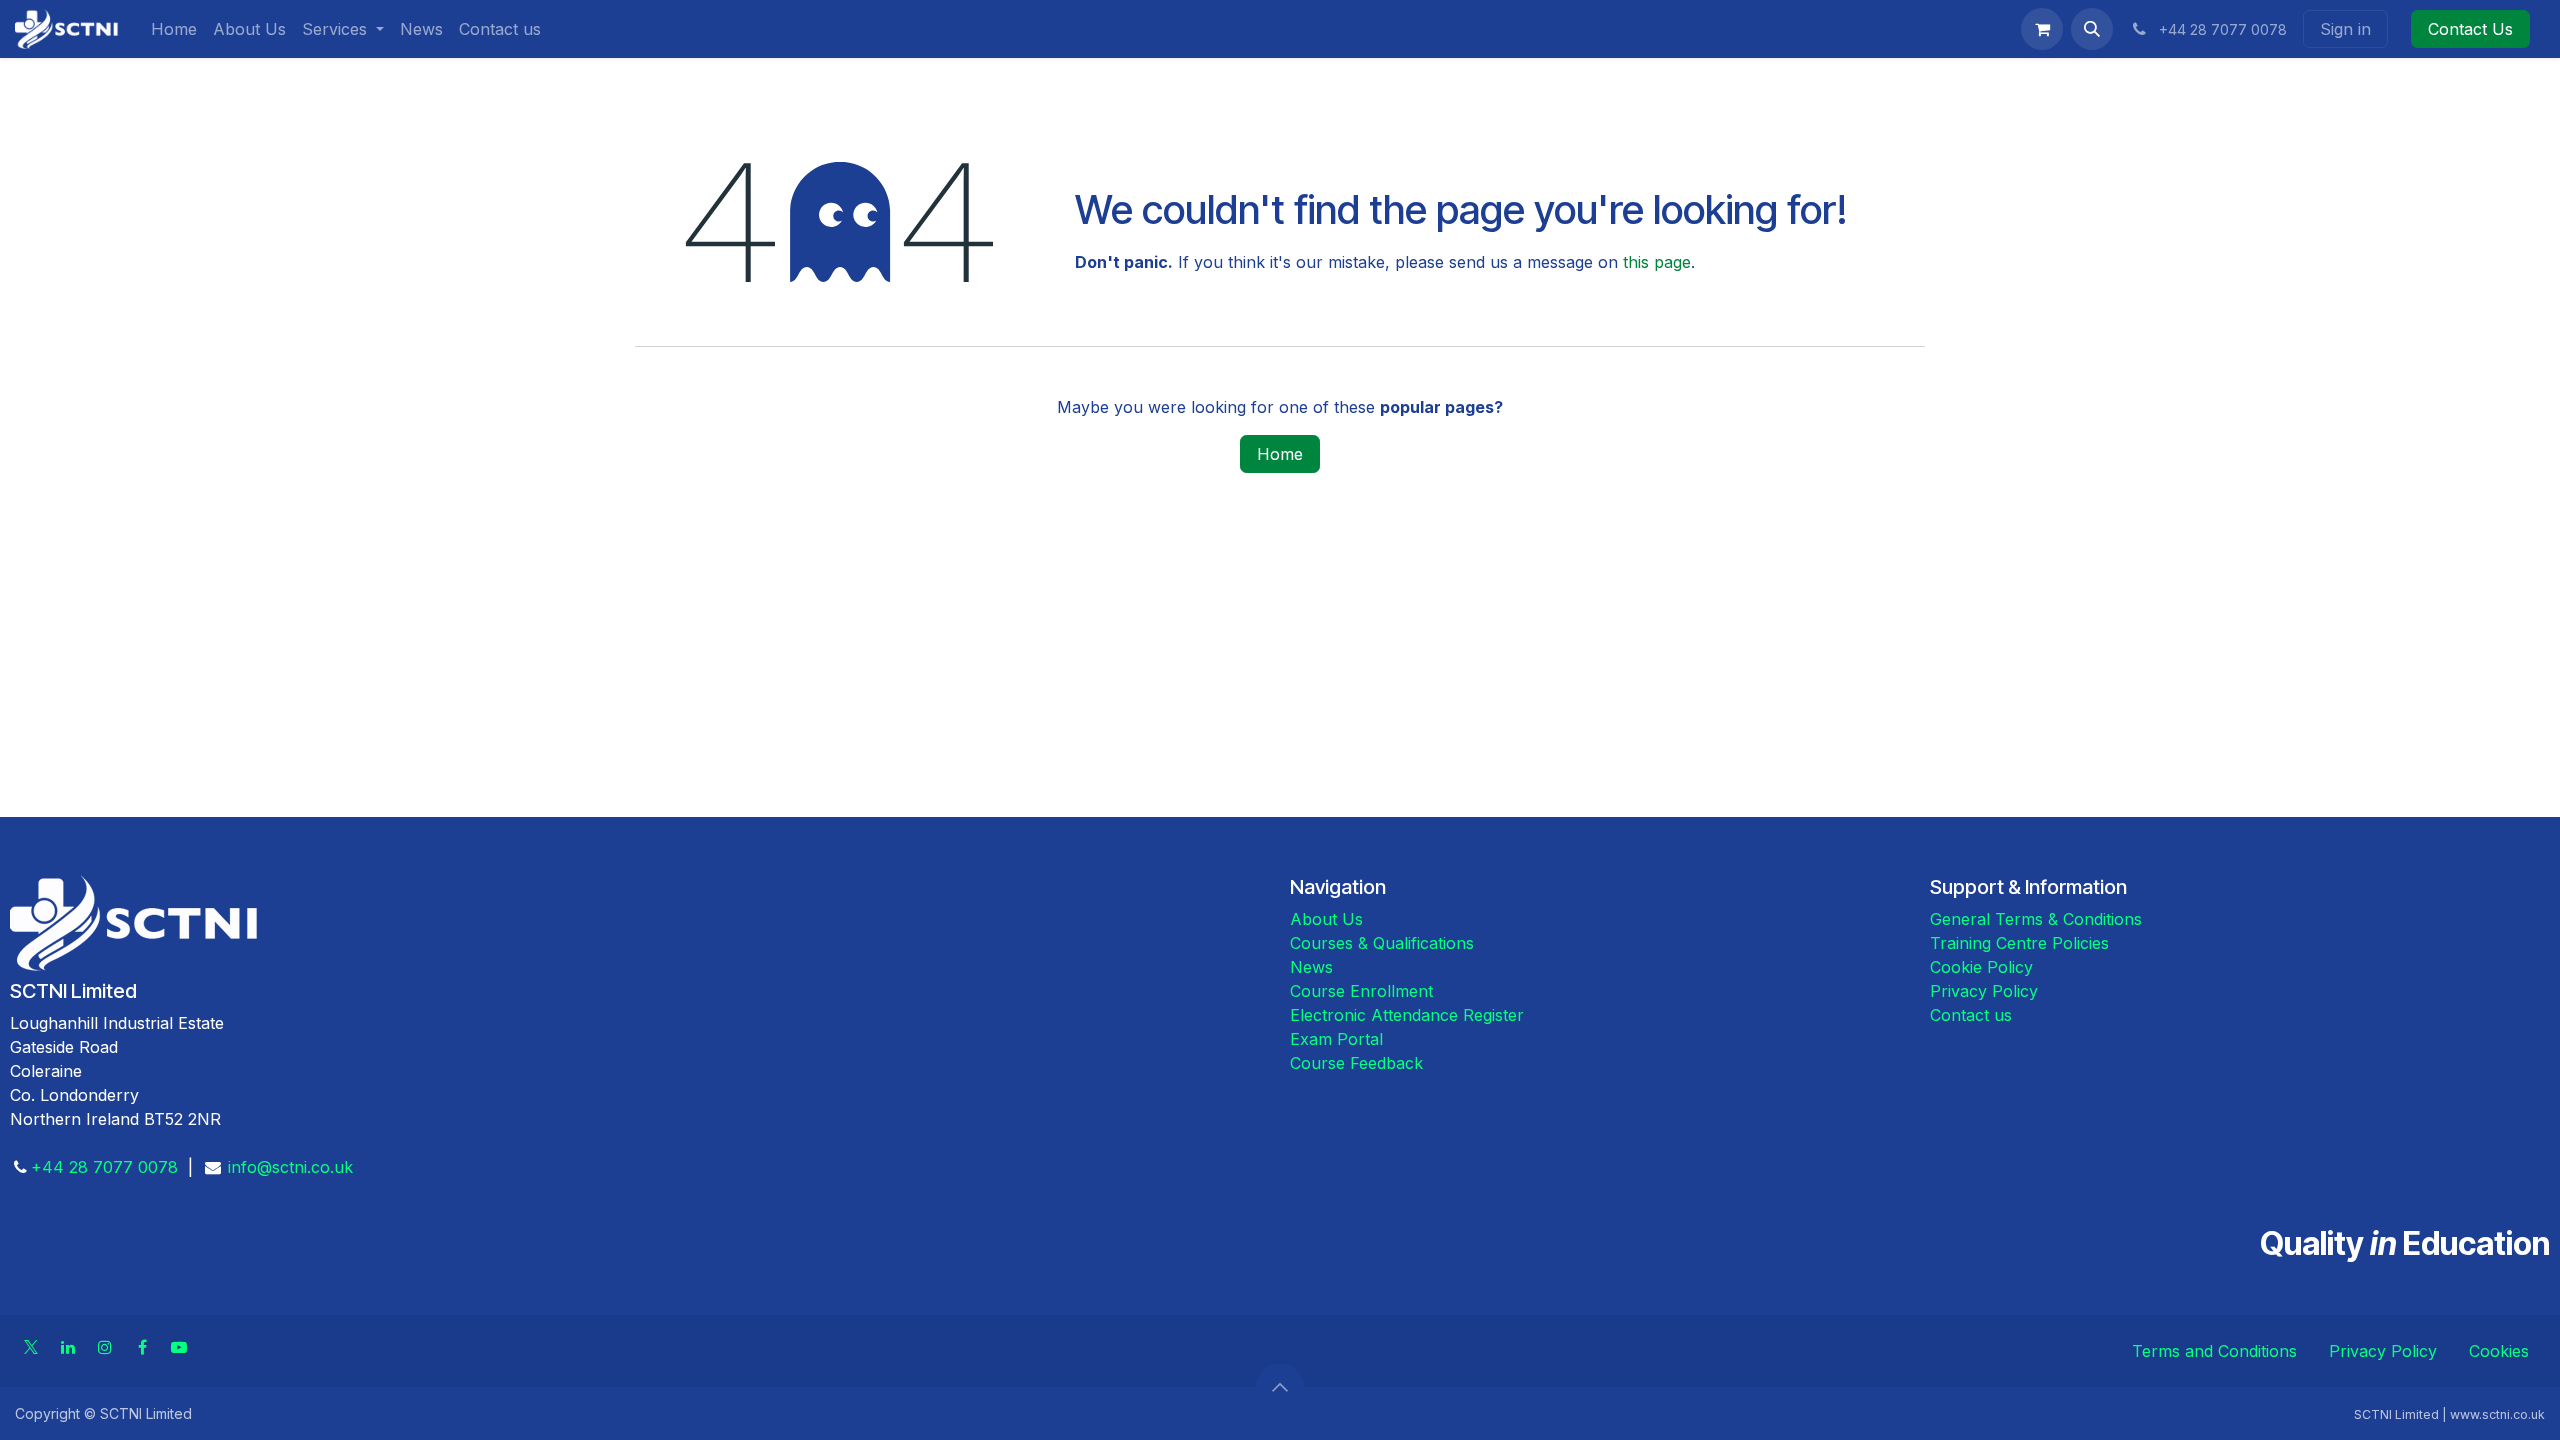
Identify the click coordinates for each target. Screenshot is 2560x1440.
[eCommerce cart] (2042, 29)
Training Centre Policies (2019, 943)
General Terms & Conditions (2036, 919)
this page (1657, 262)
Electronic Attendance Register (1409, 1015)
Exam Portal (1336, 1039)
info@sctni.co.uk (290, 1167)
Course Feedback (1356, 1063)
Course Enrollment (1361, 991)
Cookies (2499, 1351)
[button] (2092, 29)
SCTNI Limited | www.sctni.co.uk (2449, 1414)
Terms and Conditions (2214, 1351)
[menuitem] (174, 29)
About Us (1326, 919)
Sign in (2345, 29)
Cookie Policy (1981, 967)
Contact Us (2470, 29)
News (1311, 967)
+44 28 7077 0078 (104, 1167)
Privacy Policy (1984, 991)
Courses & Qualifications (1382, 943)
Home (1280, 454)
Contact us (1971, 1015)
